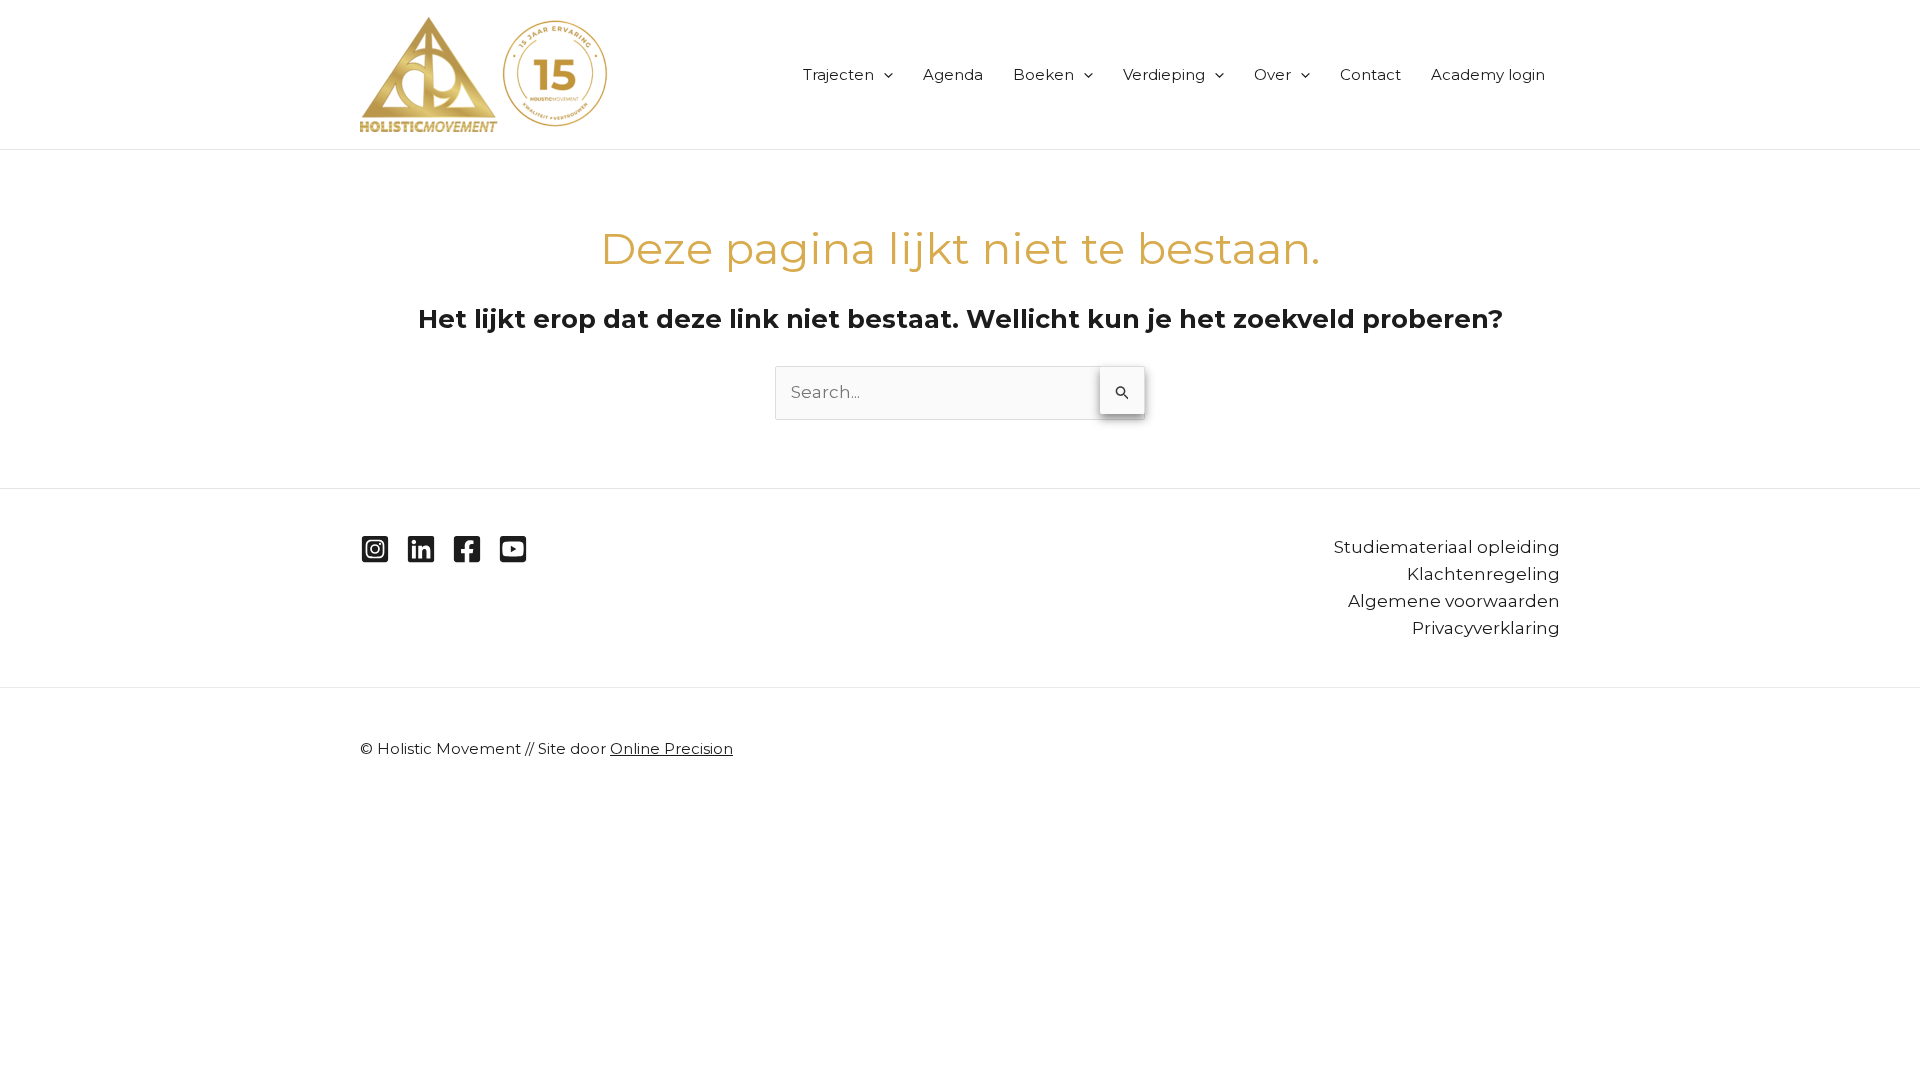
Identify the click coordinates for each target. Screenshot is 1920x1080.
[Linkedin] (421, 549)
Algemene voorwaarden (1454, 601)
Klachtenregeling (1483, 574)
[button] (883, 75)
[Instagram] (375, 549)
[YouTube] (513, 549)
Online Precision (671, 748)
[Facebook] (467, 549)
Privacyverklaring (1486, 628)
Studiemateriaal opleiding (1447, 547)
